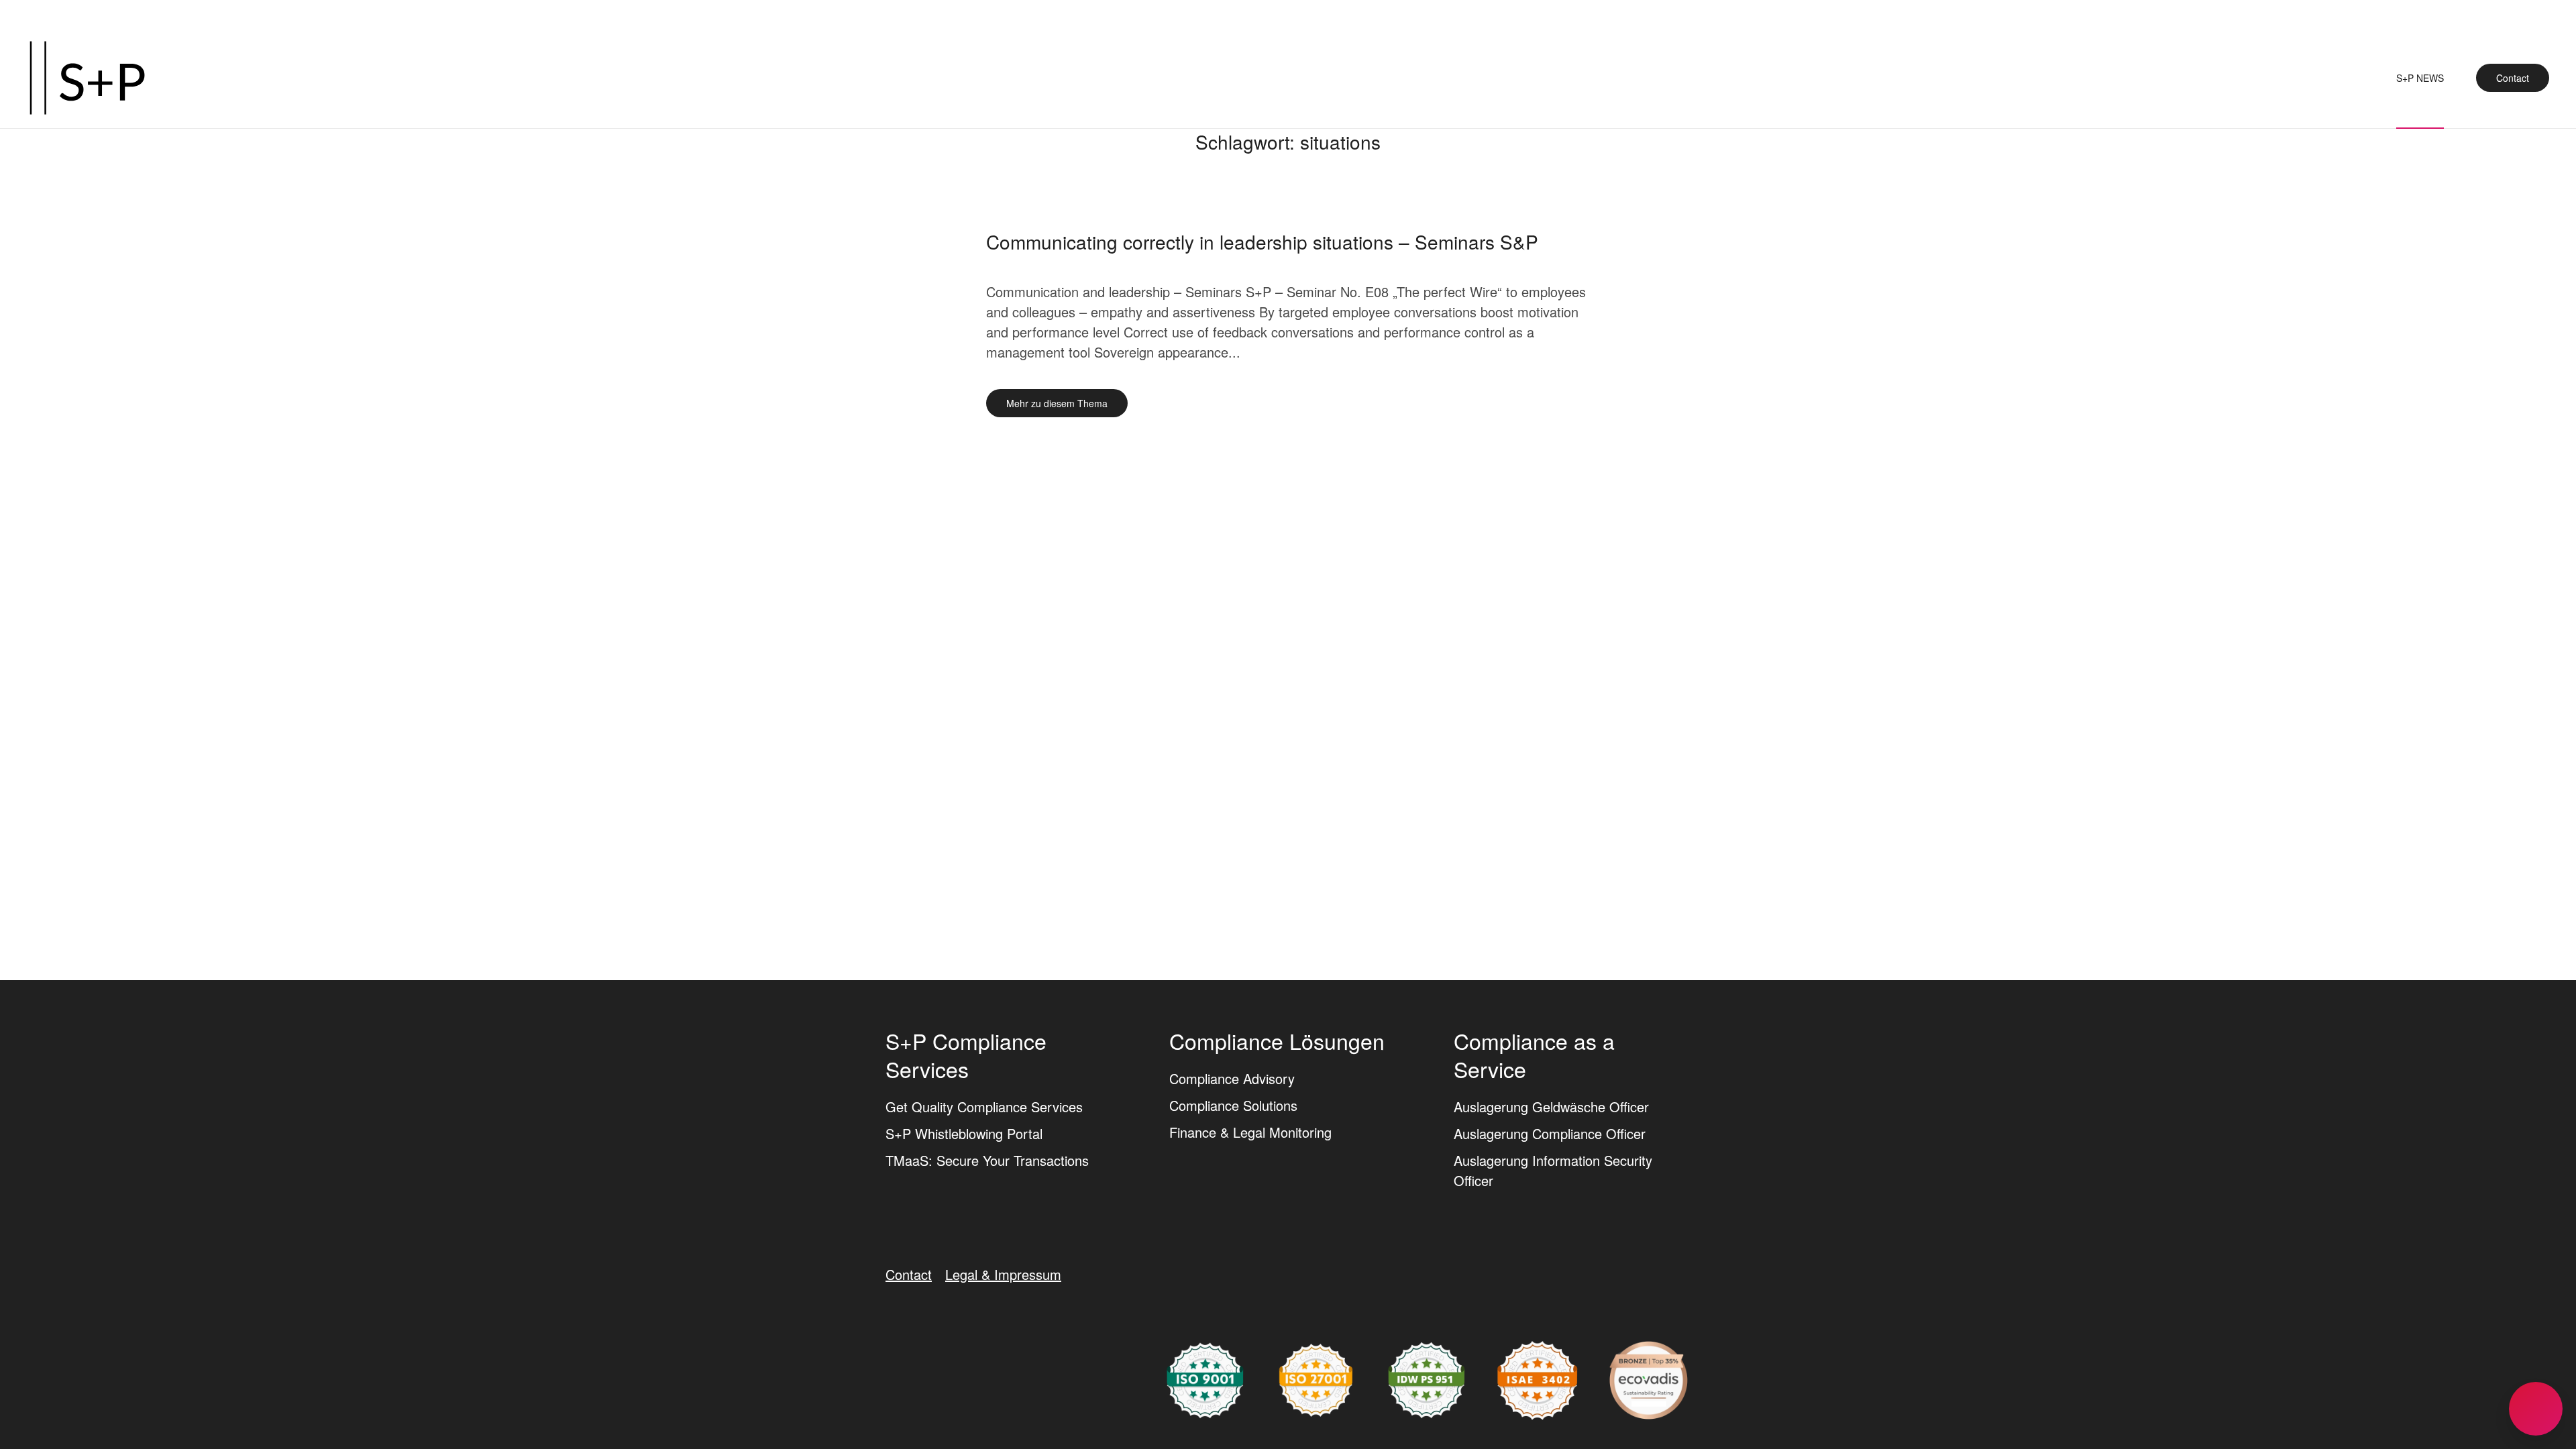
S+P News (2420, 78)
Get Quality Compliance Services (984, 1107)
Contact (2513, 78)
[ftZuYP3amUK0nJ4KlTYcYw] (1649, 1378)
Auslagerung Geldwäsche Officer (1551, 1107)
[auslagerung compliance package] (1316, 1378)
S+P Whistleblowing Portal (964, 1133)
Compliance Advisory (1232, 1078)
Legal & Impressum (1003, 1274)
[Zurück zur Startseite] (87, 78)
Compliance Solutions (1233, 1105)
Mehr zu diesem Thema (1057, 403)
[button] (2536, 1409)
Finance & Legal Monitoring (1250, 1132)
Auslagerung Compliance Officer (1550, 1133)
